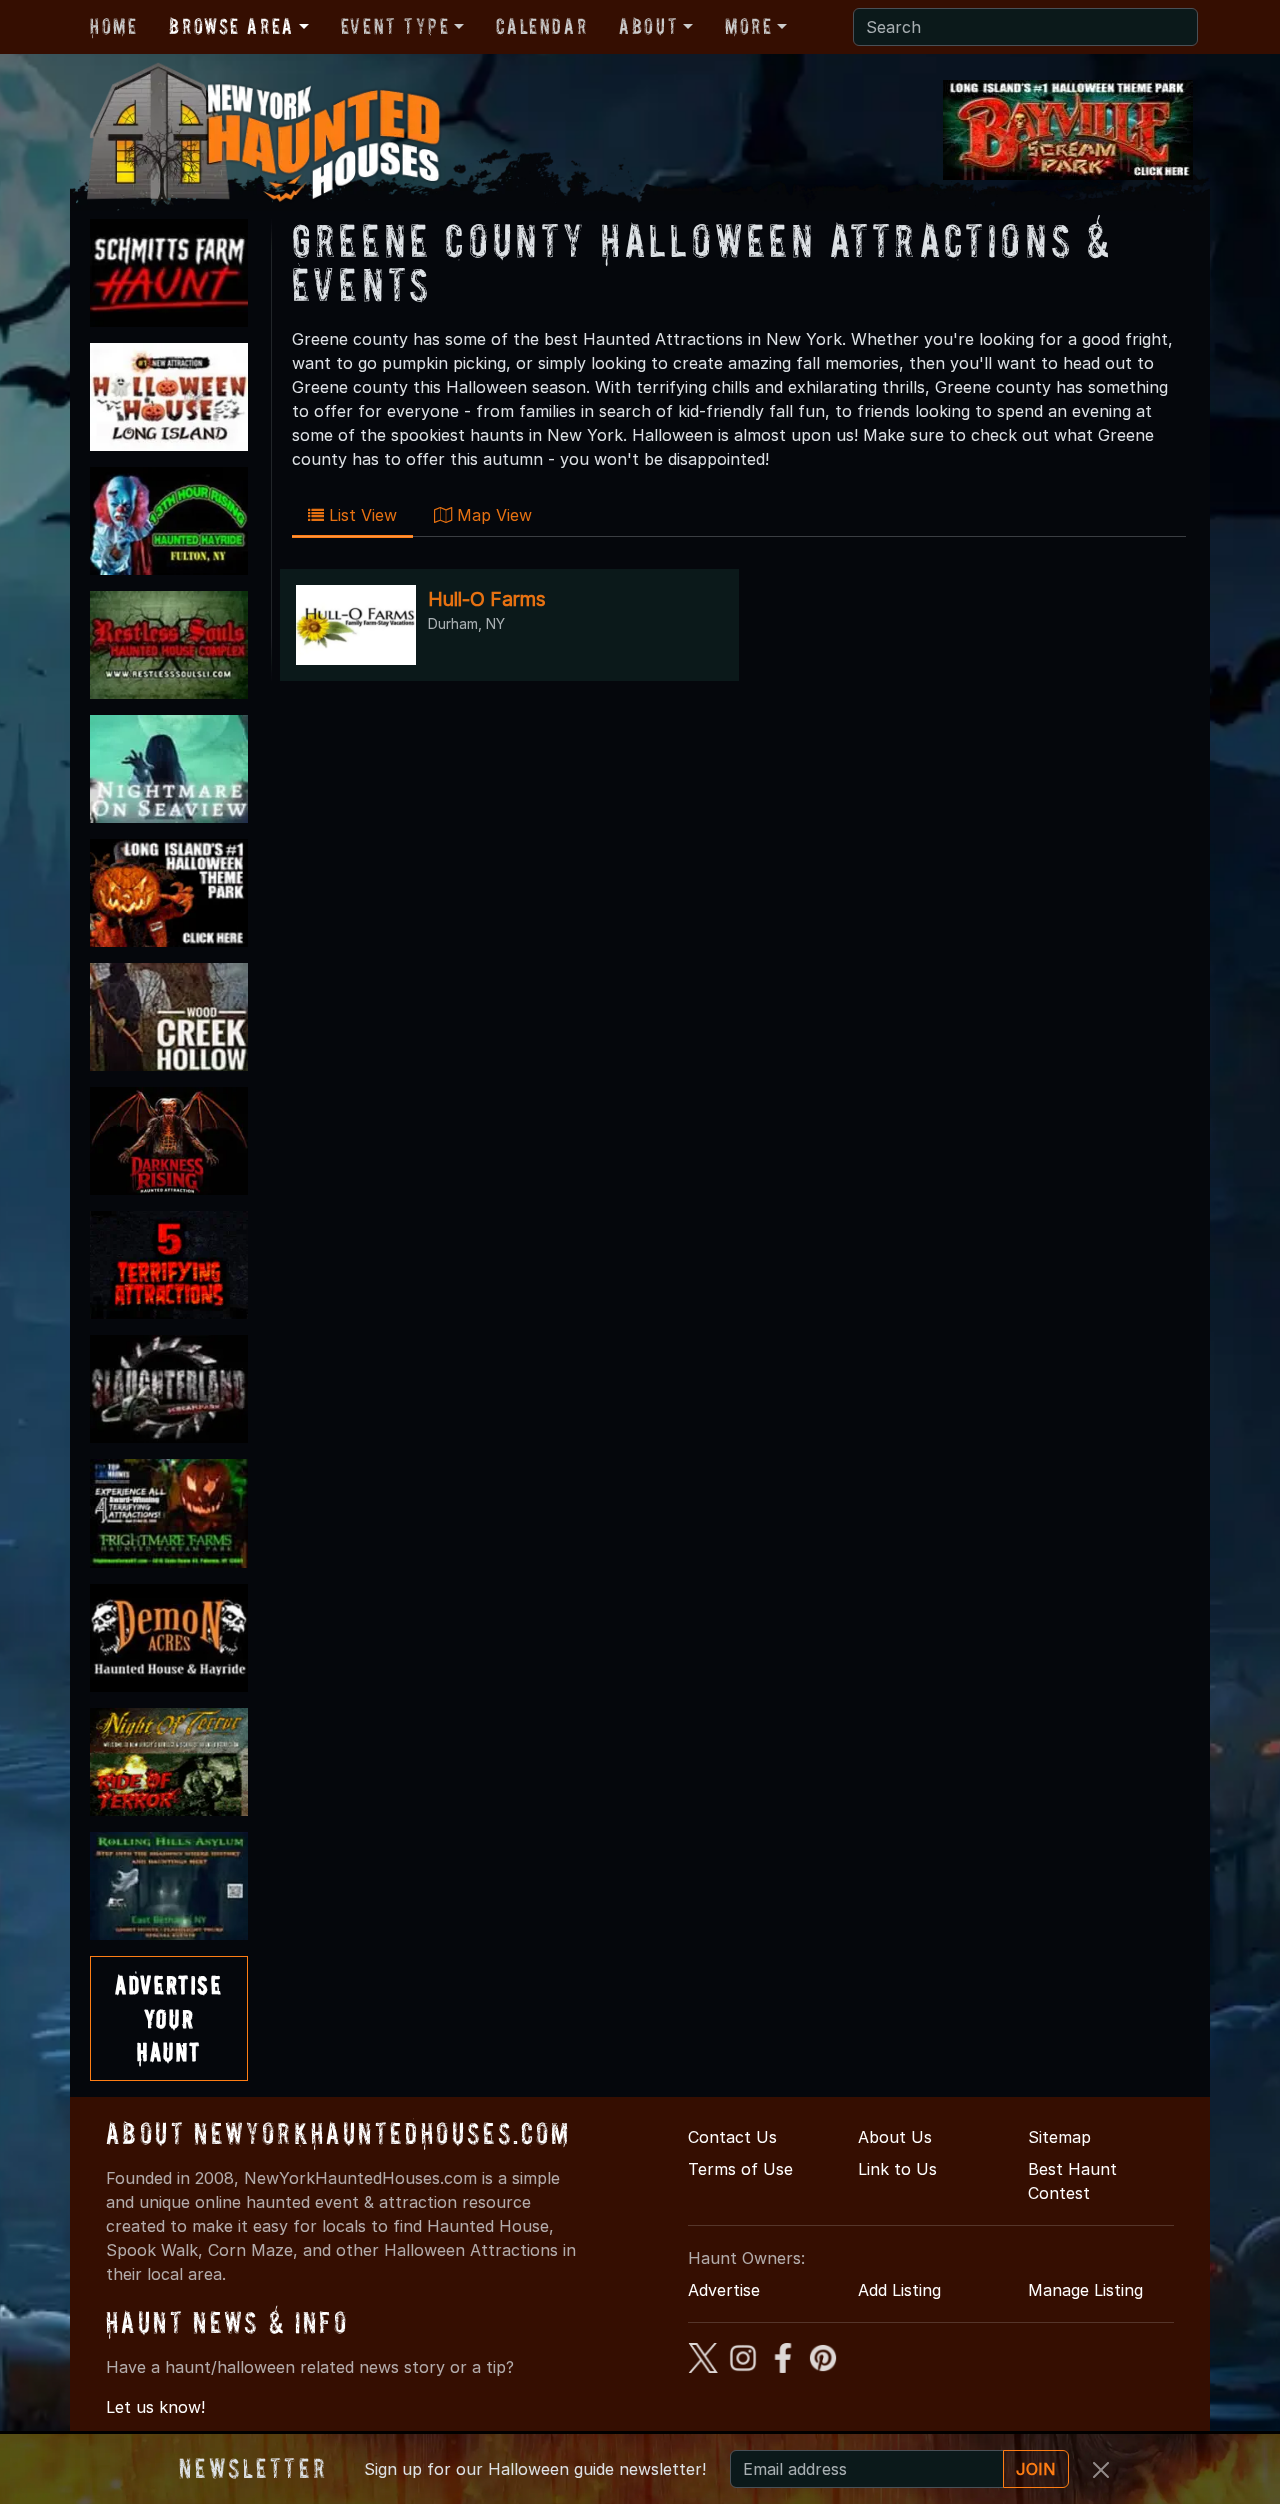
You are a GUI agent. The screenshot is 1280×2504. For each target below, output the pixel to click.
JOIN (1036, 2469)
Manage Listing (1085, 2290)
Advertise (724, 2290)
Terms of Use (740, 2169)
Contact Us (732, 2137)
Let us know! (155, 2407)
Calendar (541, 26)
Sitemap (1059, 2137)
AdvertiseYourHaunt (168, 2018)
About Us (895, 2137)
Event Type (395, 26)
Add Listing (899, 2290)
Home (113, 26)
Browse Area (231, 26)
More (748, 26)
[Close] (1101, 2470)
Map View (492, 515)
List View (360, 515)
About (648, 26)
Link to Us (897, 2169)
